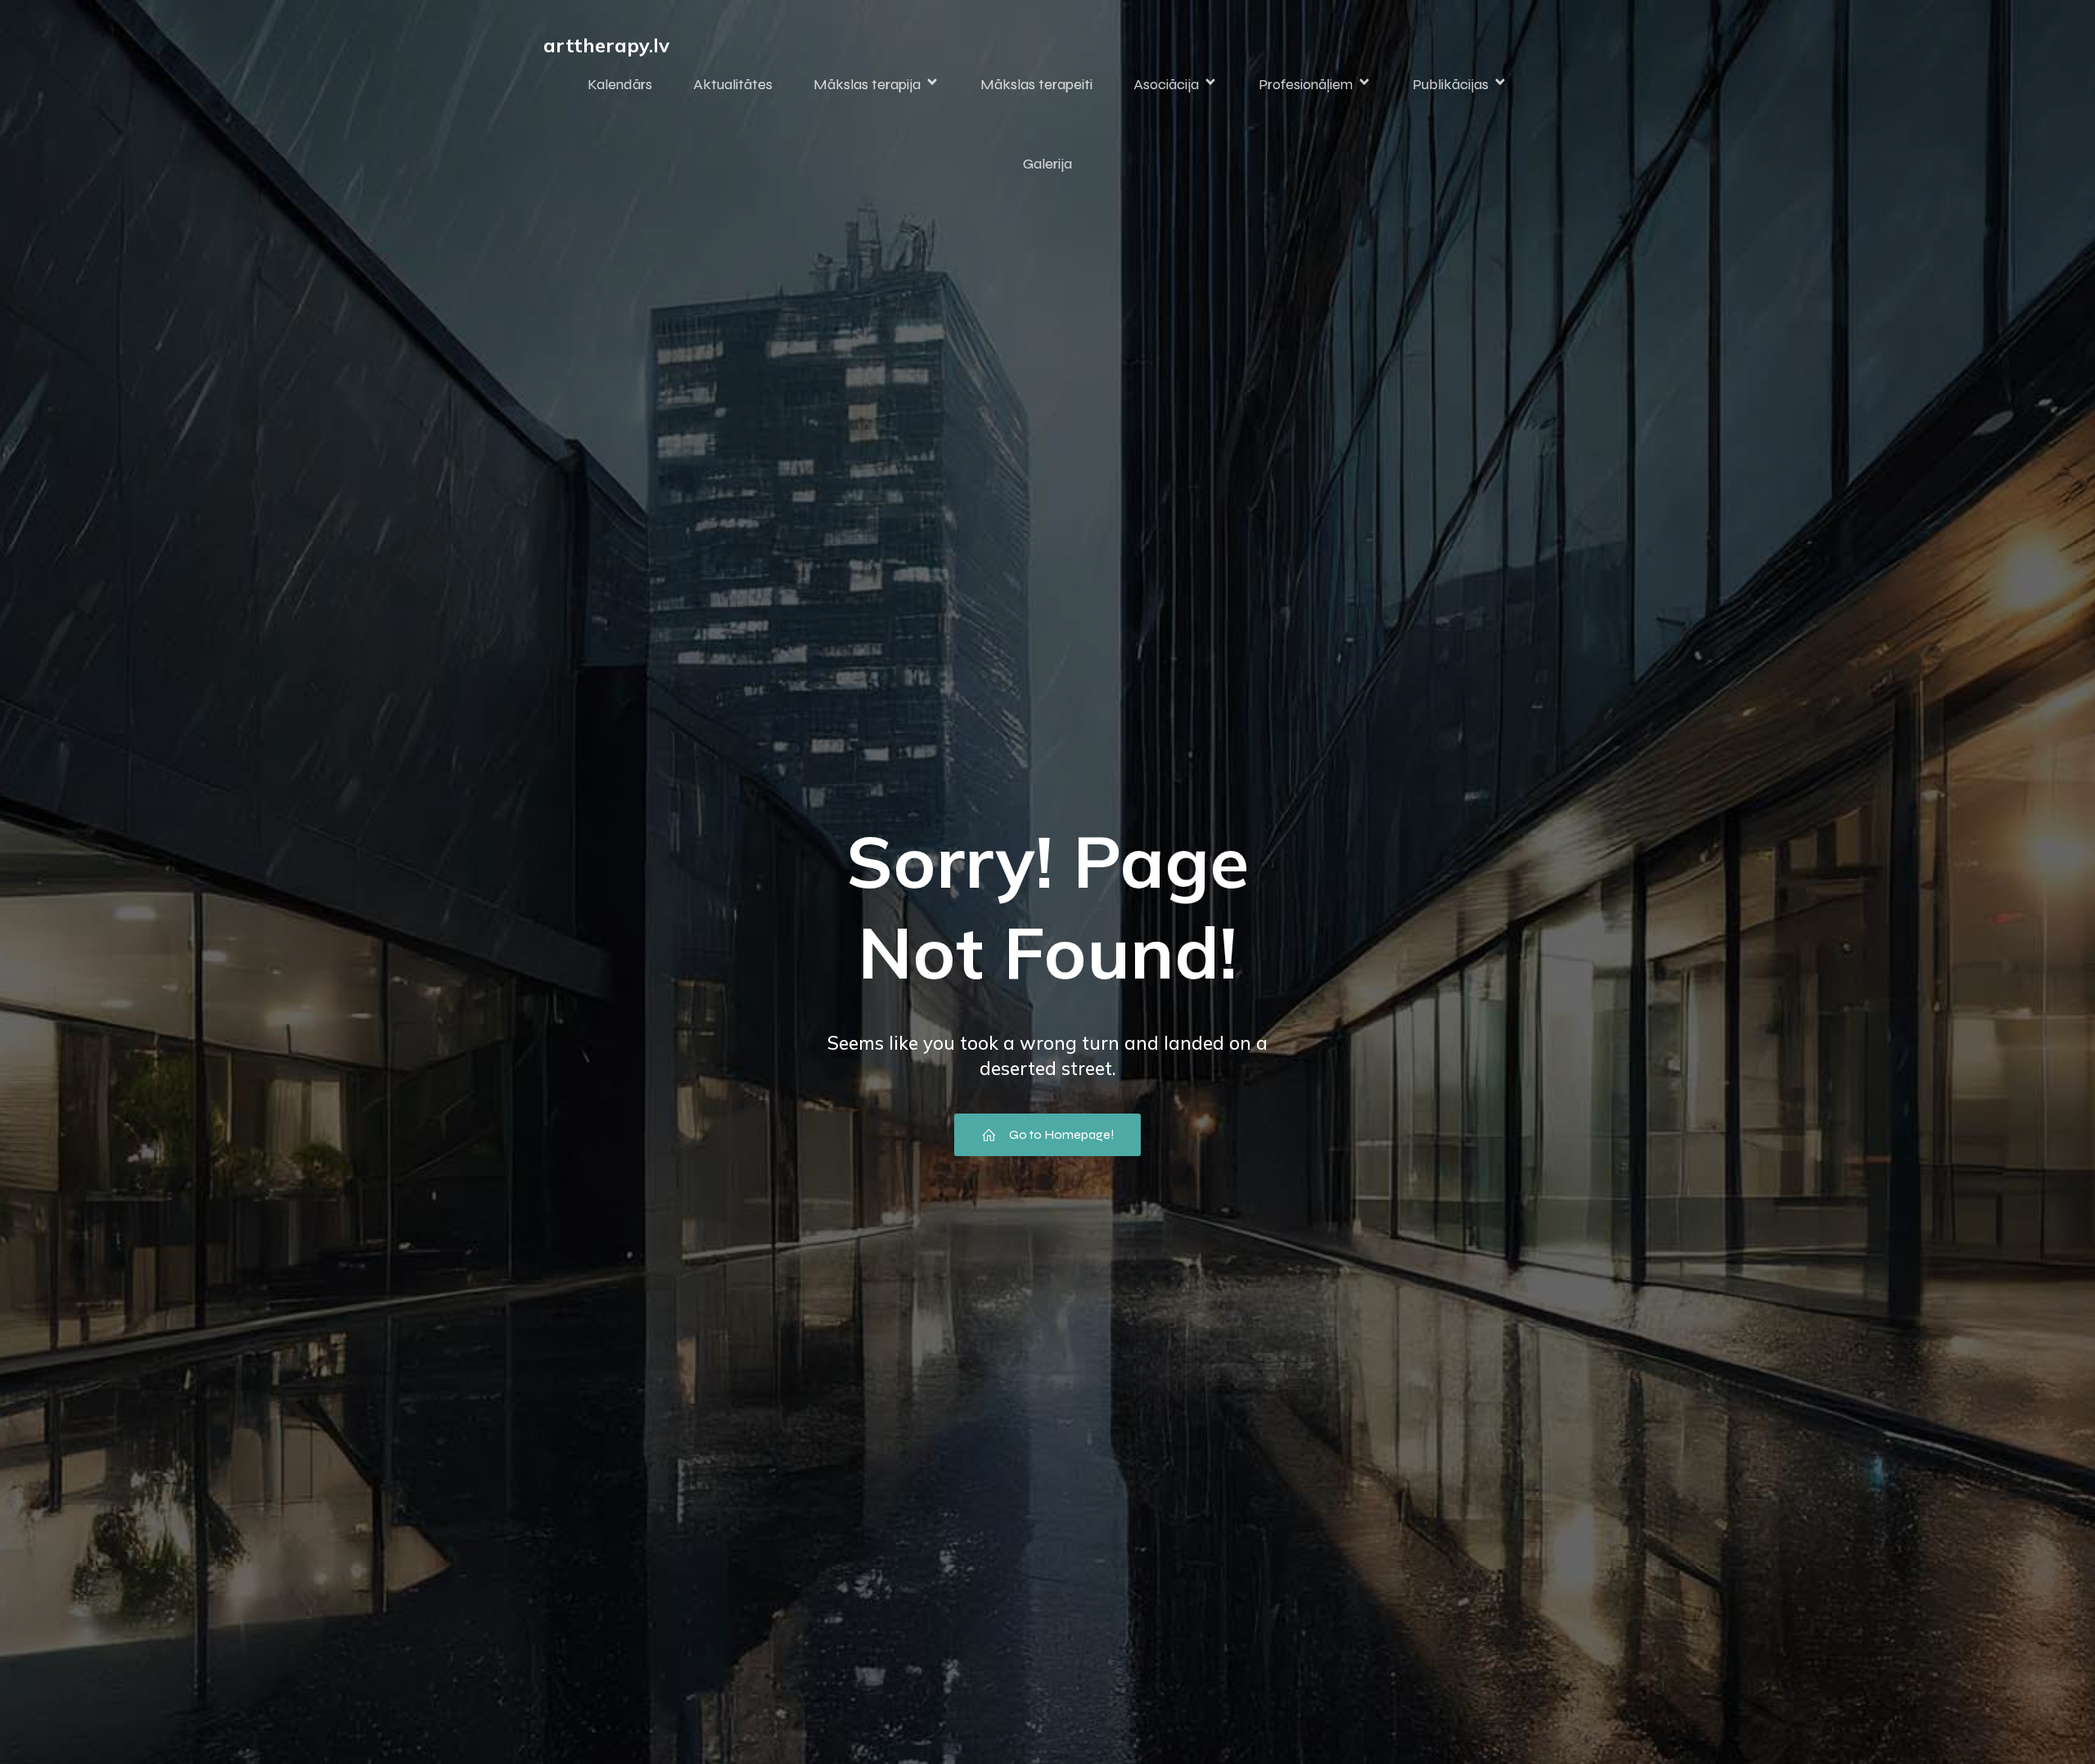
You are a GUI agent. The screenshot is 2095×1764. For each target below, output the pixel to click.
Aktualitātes (733, 84)
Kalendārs (620, 84)
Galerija (1047, 164)
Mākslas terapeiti (1036, 84)
